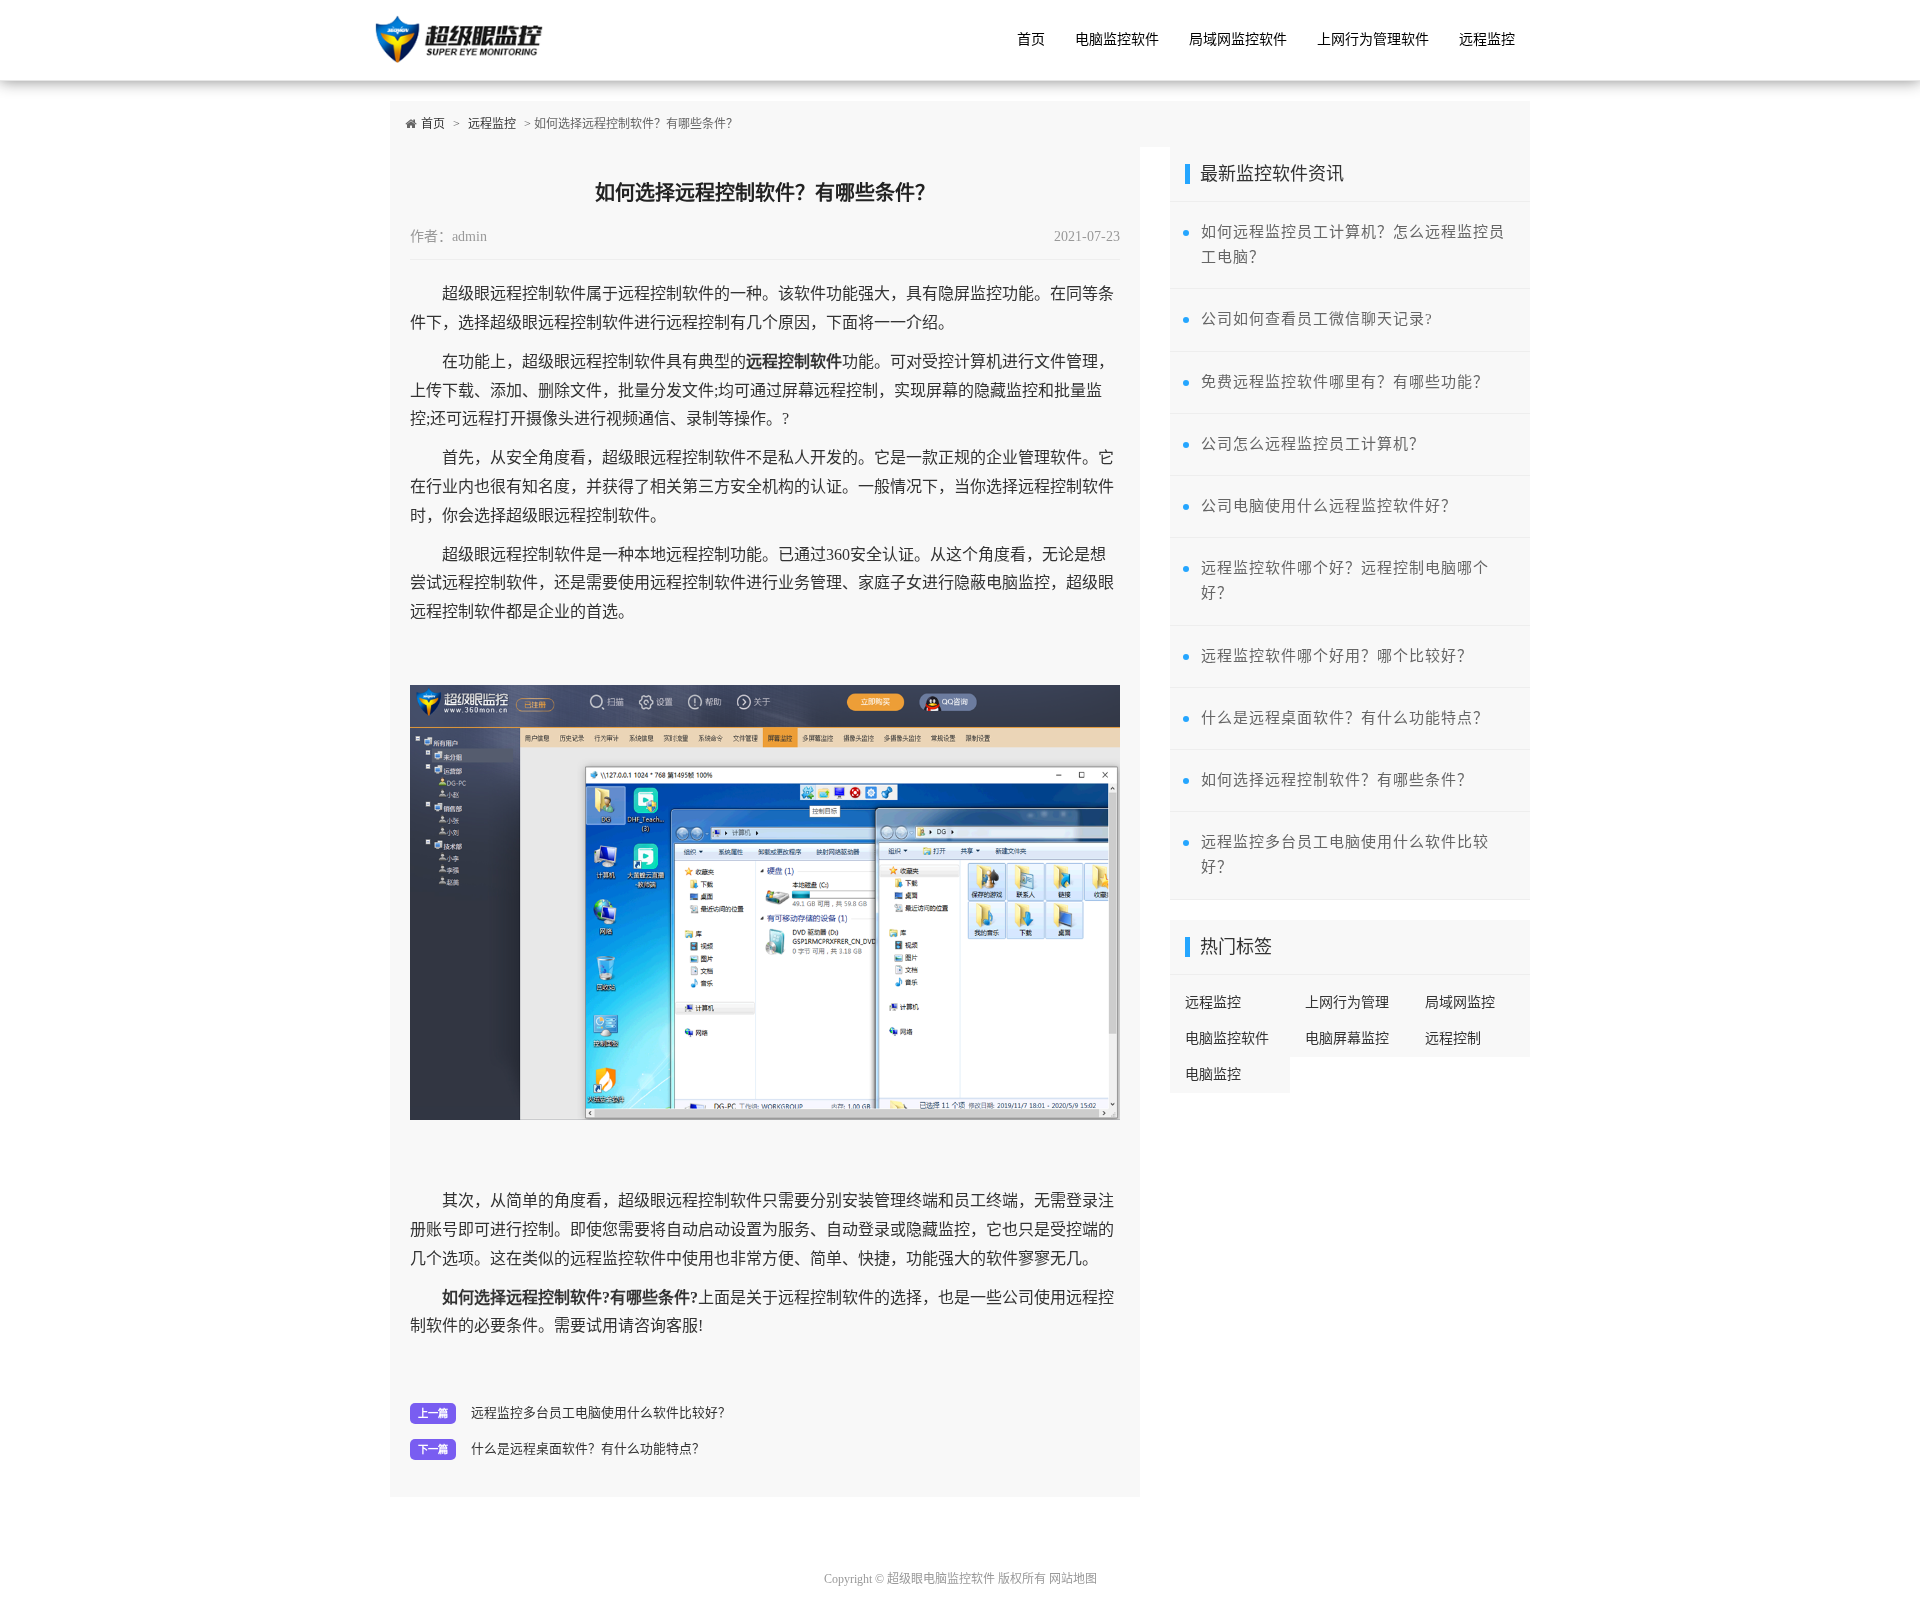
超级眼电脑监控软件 (941, 1579)
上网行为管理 (1347, 1002)
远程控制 (1453, 1038)
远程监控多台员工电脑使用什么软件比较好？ (601, 1413)
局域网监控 (1460, 1002)
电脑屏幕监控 (1347, 1038)
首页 (1031, 39)
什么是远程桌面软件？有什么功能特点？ (588, 1449)
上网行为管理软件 (1373, 39)
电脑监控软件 (1117, 39)
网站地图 (1073, 1579)
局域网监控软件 (1238, 39)
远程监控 (1487, 39)
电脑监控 (1213, 1074)
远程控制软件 (794, 361)
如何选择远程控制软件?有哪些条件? (570, 1297)
